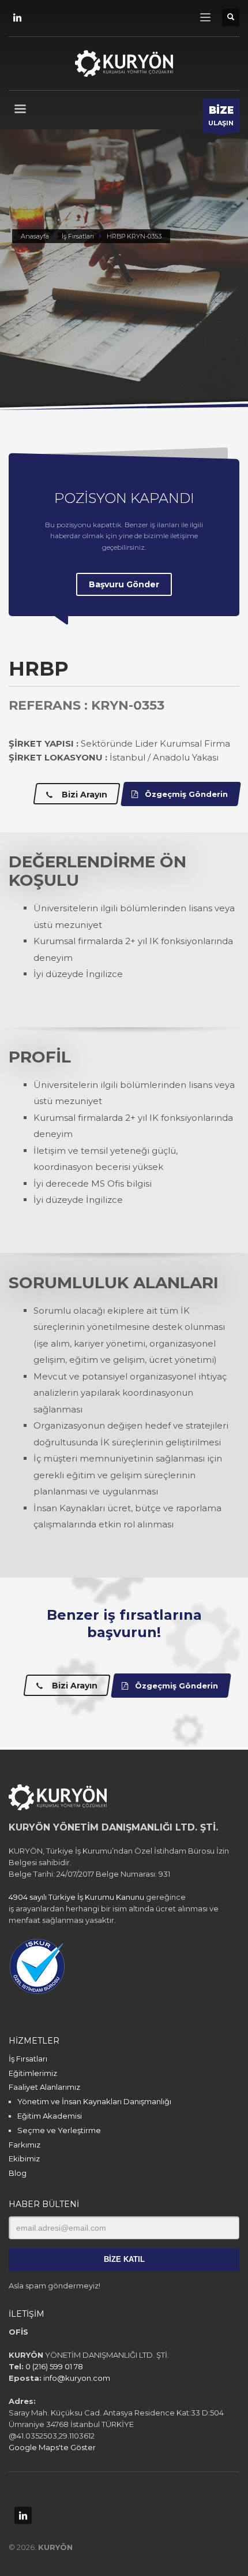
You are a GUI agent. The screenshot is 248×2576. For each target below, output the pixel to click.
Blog (18, 2173)
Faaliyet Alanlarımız (44, 2087)
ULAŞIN (221, 116)
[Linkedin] (17, 17)
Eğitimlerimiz (33, 2073)
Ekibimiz (24, 2159)
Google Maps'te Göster (52, 2447)
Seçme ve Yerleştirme (59, 2130)
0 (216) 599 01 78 (54, 2366)
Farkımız (25, 2145)
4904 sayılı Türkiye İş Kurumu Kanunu (76, 1897)
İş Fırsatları (28, 2059)
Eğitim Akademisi (50, 2116)
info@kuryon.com (77, 2378)
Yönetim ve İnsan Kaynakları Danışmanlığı (94, 2101)
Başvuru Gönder (124, 584)
